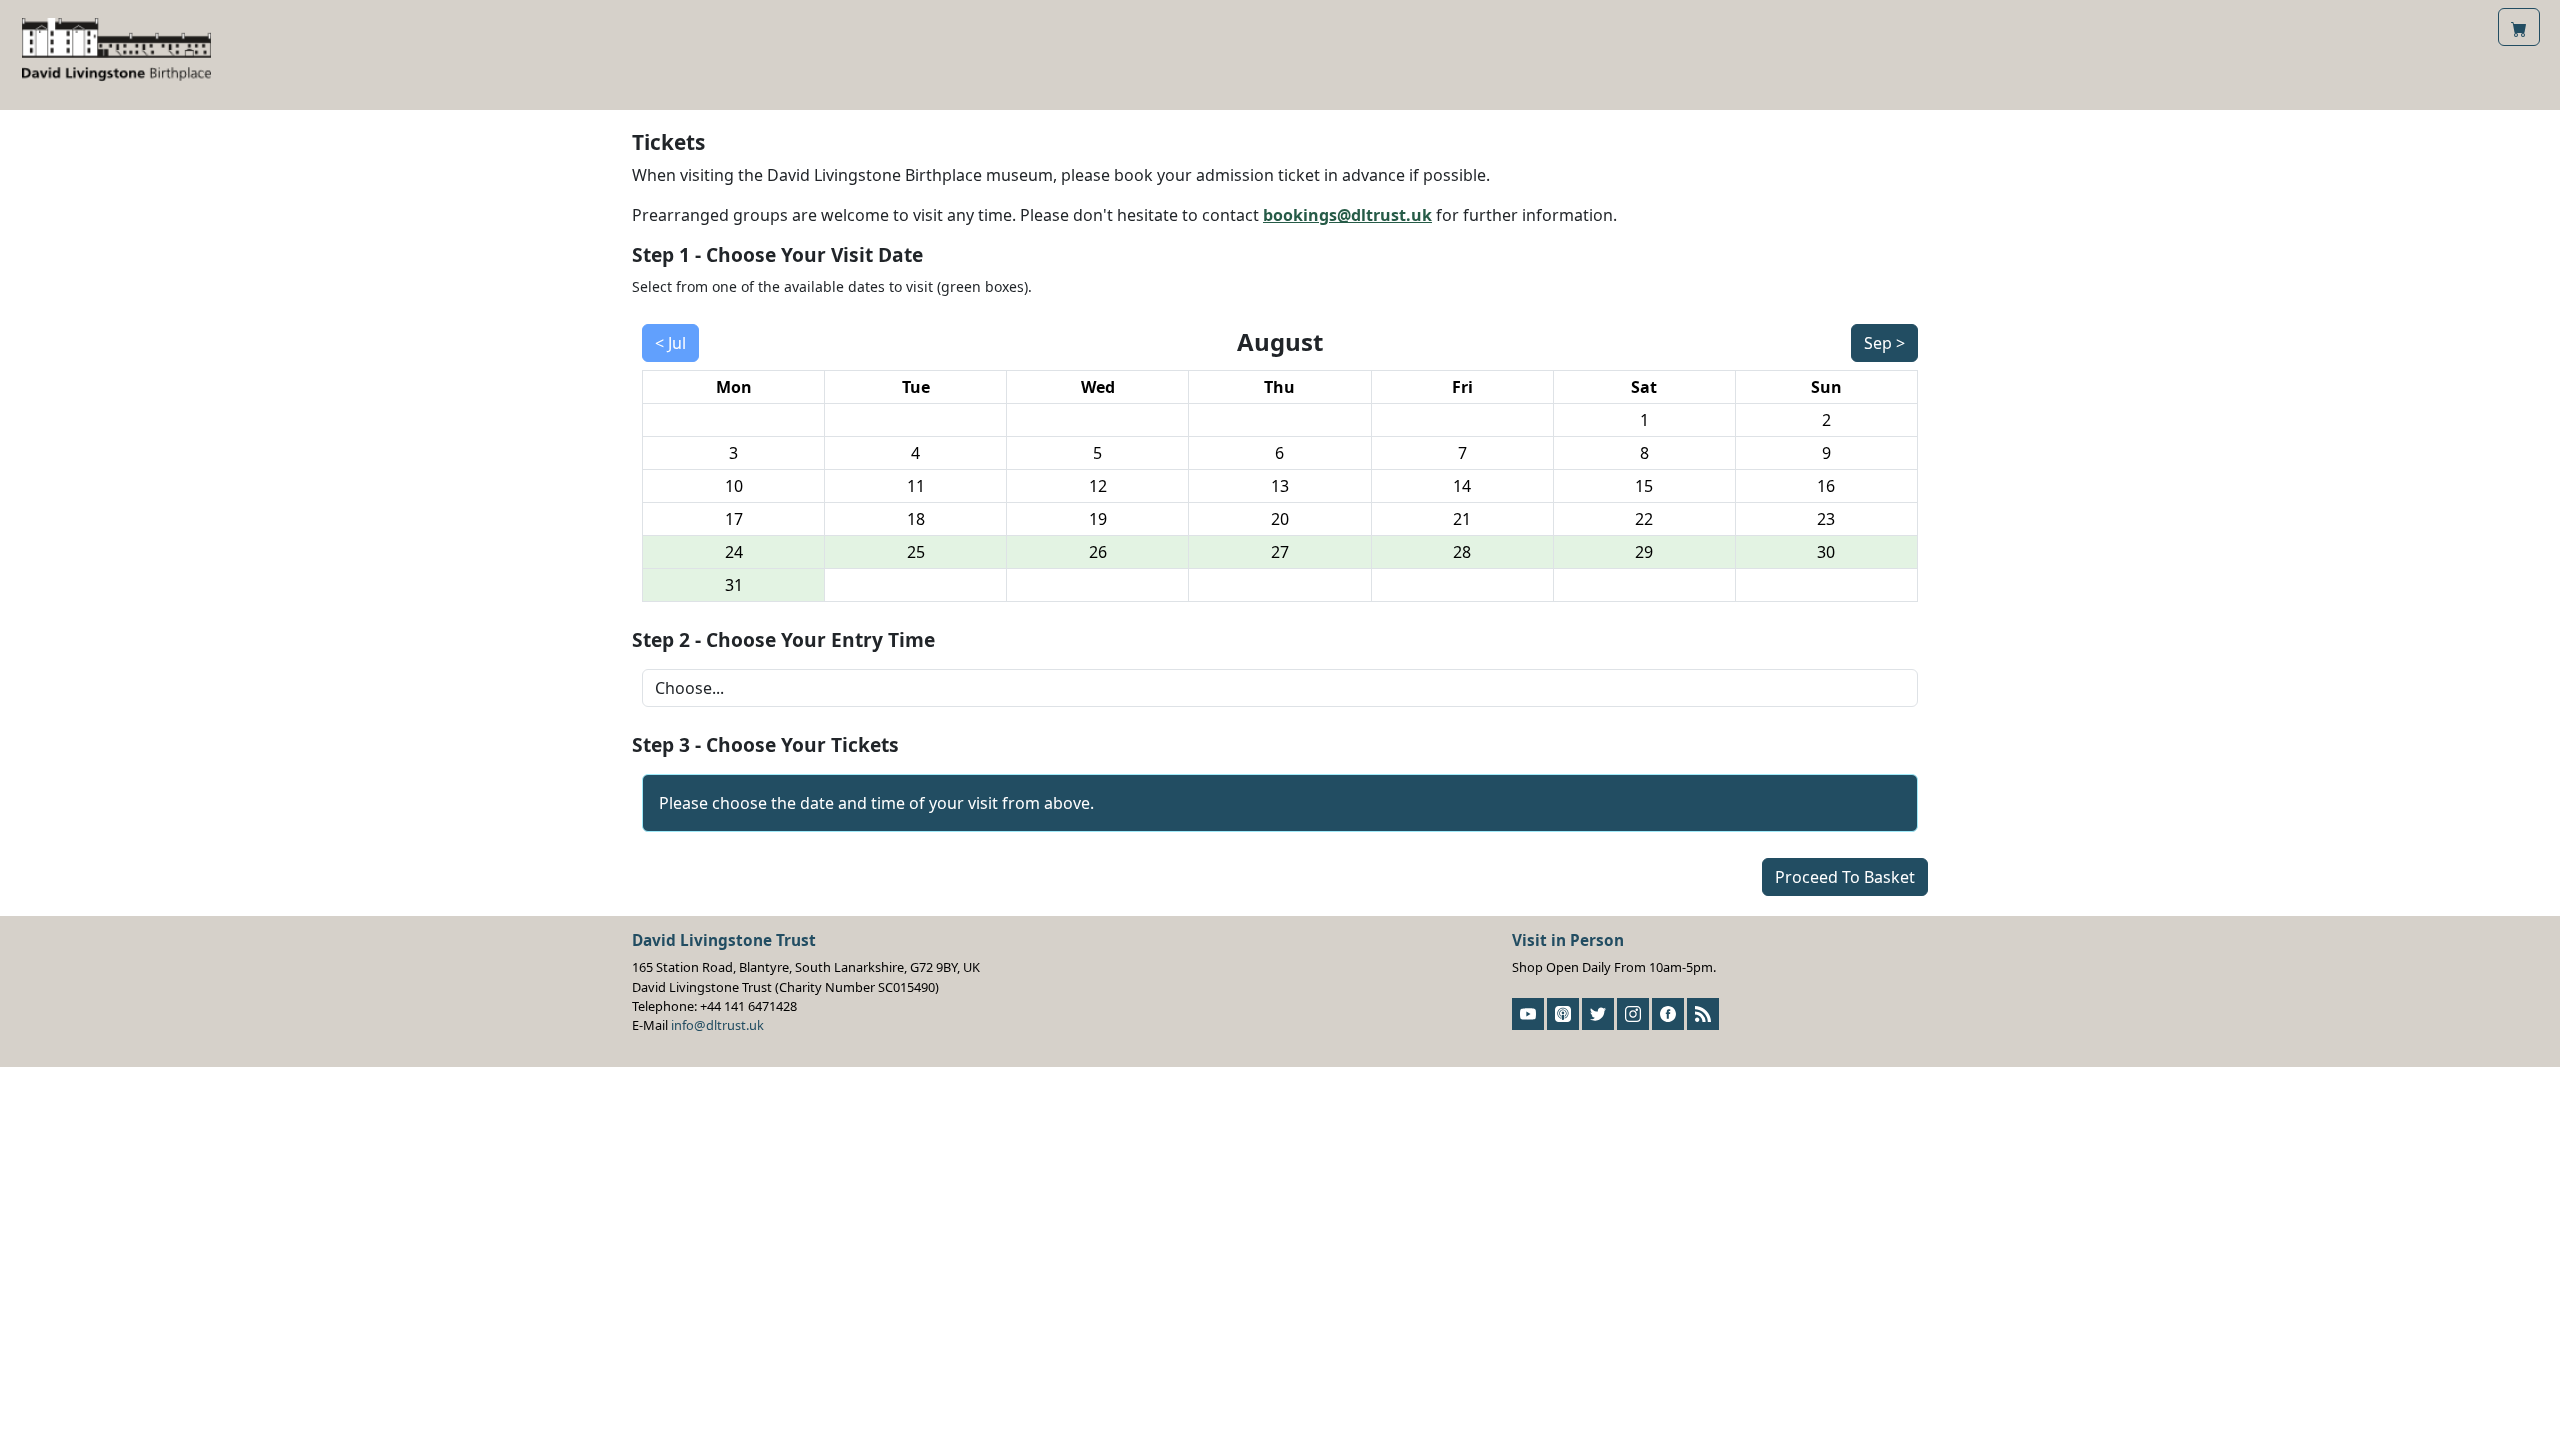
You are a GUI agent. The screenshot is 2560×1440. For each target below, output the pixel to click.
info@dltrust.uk (717, 1025)
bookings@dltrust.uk (1347, 215)
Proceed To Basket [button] (1845, 877)
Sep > (1884, 343)
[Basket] (2519, 27)
